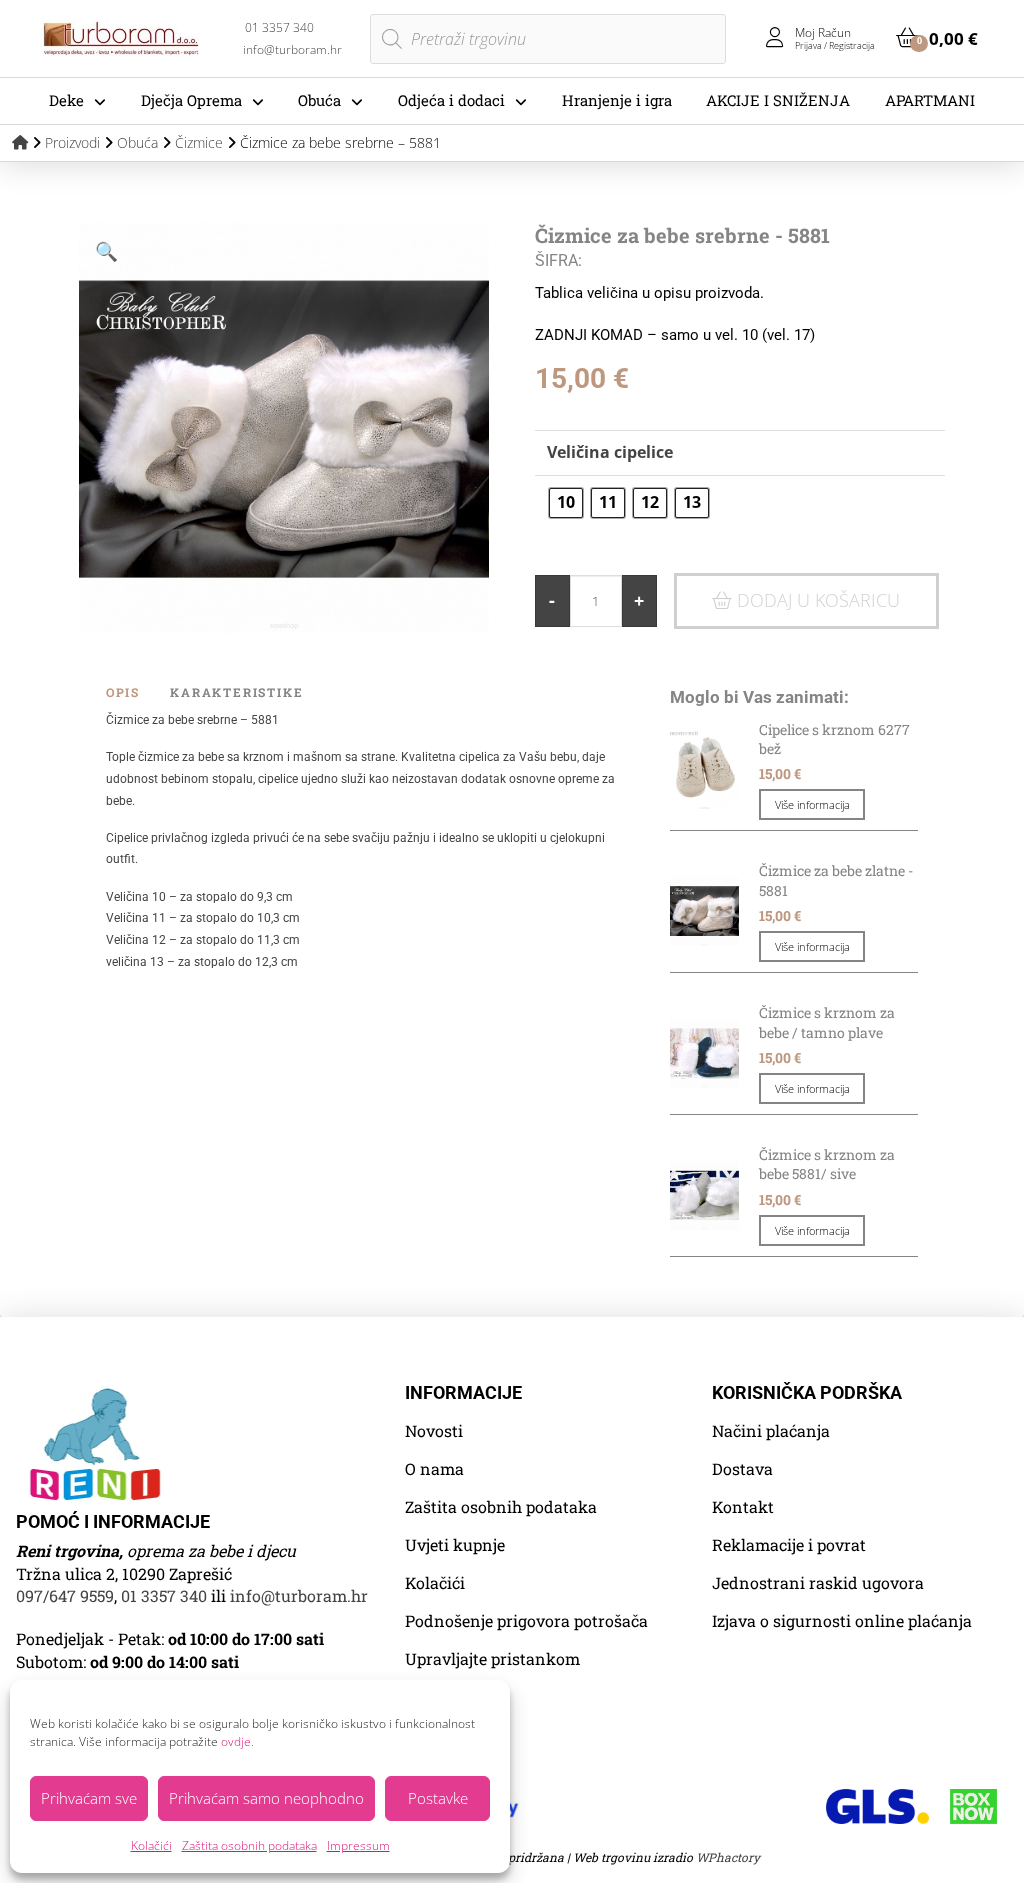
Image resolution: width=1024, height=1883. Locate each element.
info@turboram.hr (299, 1595)
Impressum (358, 1845)
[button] (937, 38)
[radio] (566, 503)
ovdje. (237, 1741)
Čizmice (199, 142)
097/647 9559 (65, 1595)
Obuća (137, 142)
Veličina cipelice (610, 452)
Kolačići (151, 1845)
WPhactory (728, 1857)
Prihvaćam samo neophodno (266, 1798)
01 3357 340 (164, 1595)
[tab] (138, 692)
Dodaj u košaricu (818, 600)
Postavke (438, 1798)
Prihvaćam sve (89, 1798)
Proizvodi (72, 142)
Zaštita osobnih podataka (249, 1845)
